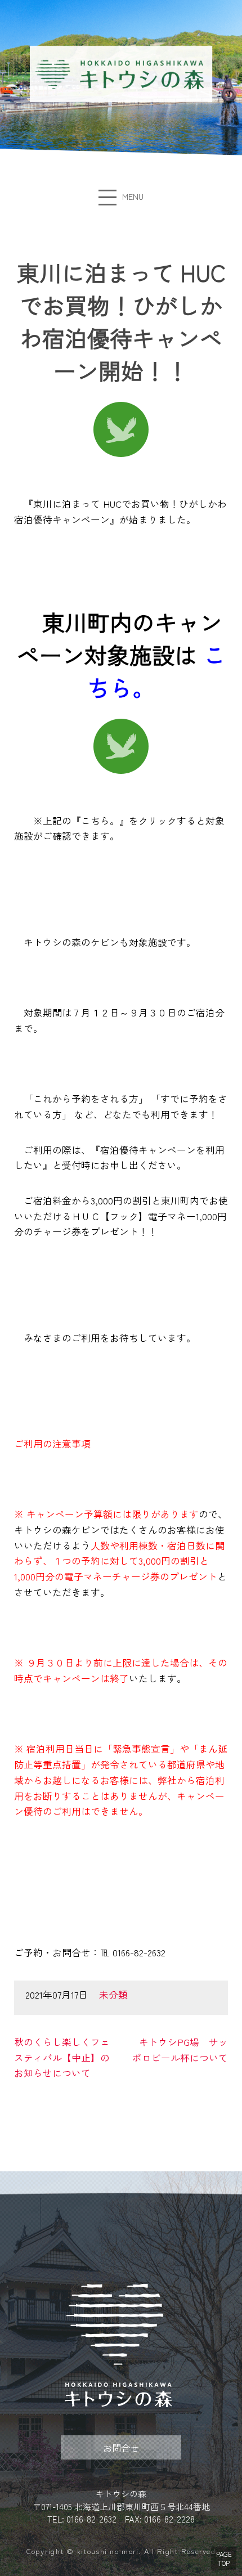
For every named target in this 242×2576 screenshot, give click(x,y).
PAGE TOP (224, 2559)
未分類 (113, 1995)
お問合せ (121, 2448)
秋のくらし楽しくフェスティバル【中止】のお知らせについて (62, 2057)
